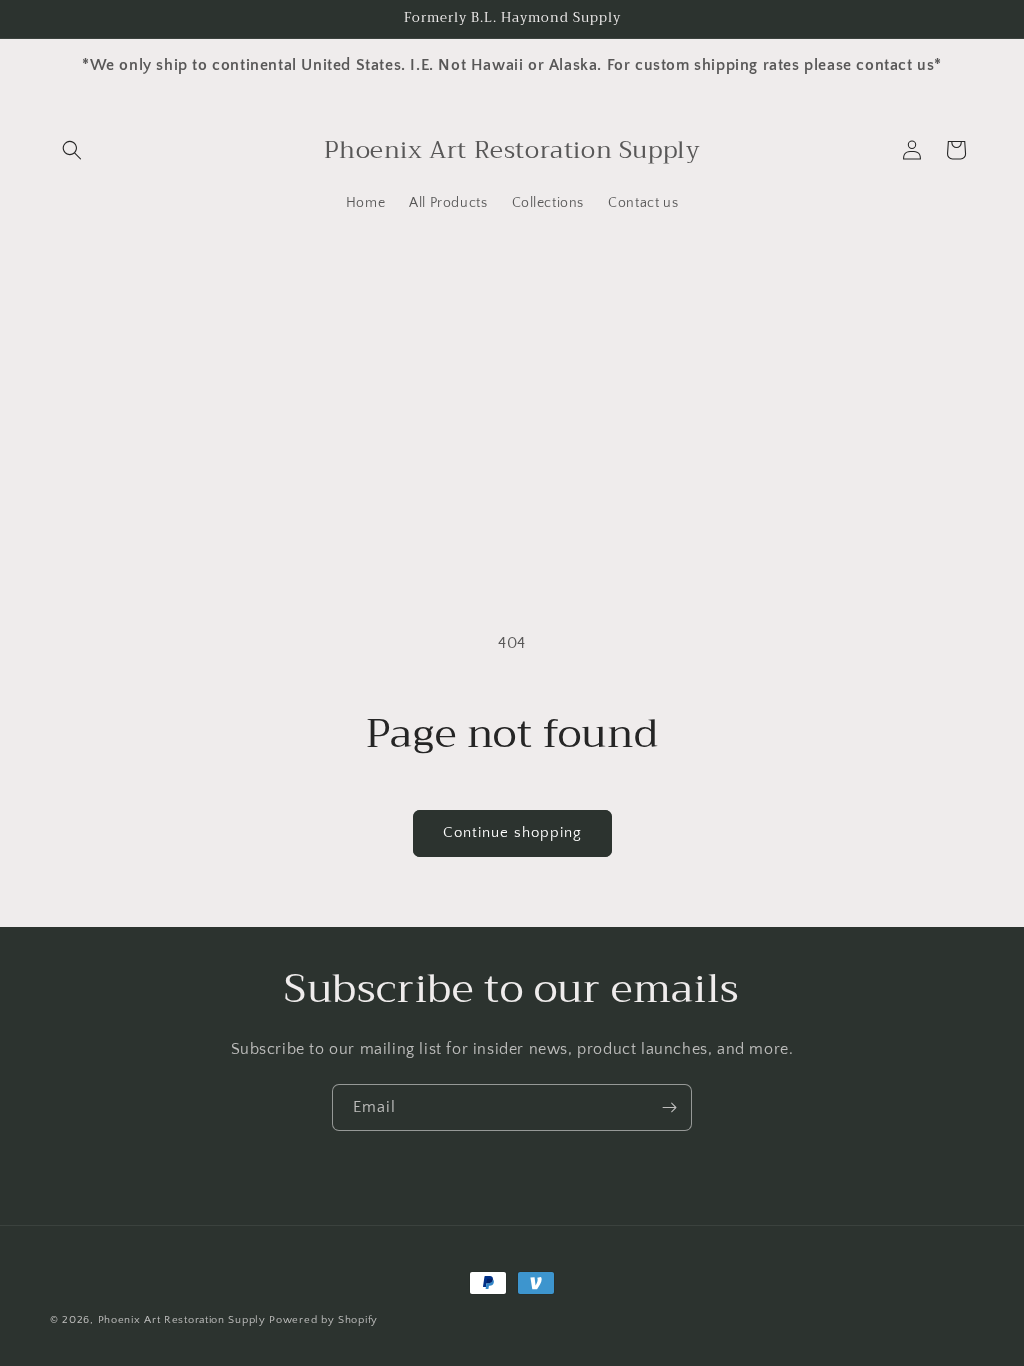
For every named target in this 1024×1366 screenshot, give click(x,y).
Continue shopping (512, 832)
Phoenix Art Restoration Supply (182, 1320)
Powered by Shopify (323, 1320)
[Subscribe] (669, 1107)
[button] (72, 150)
